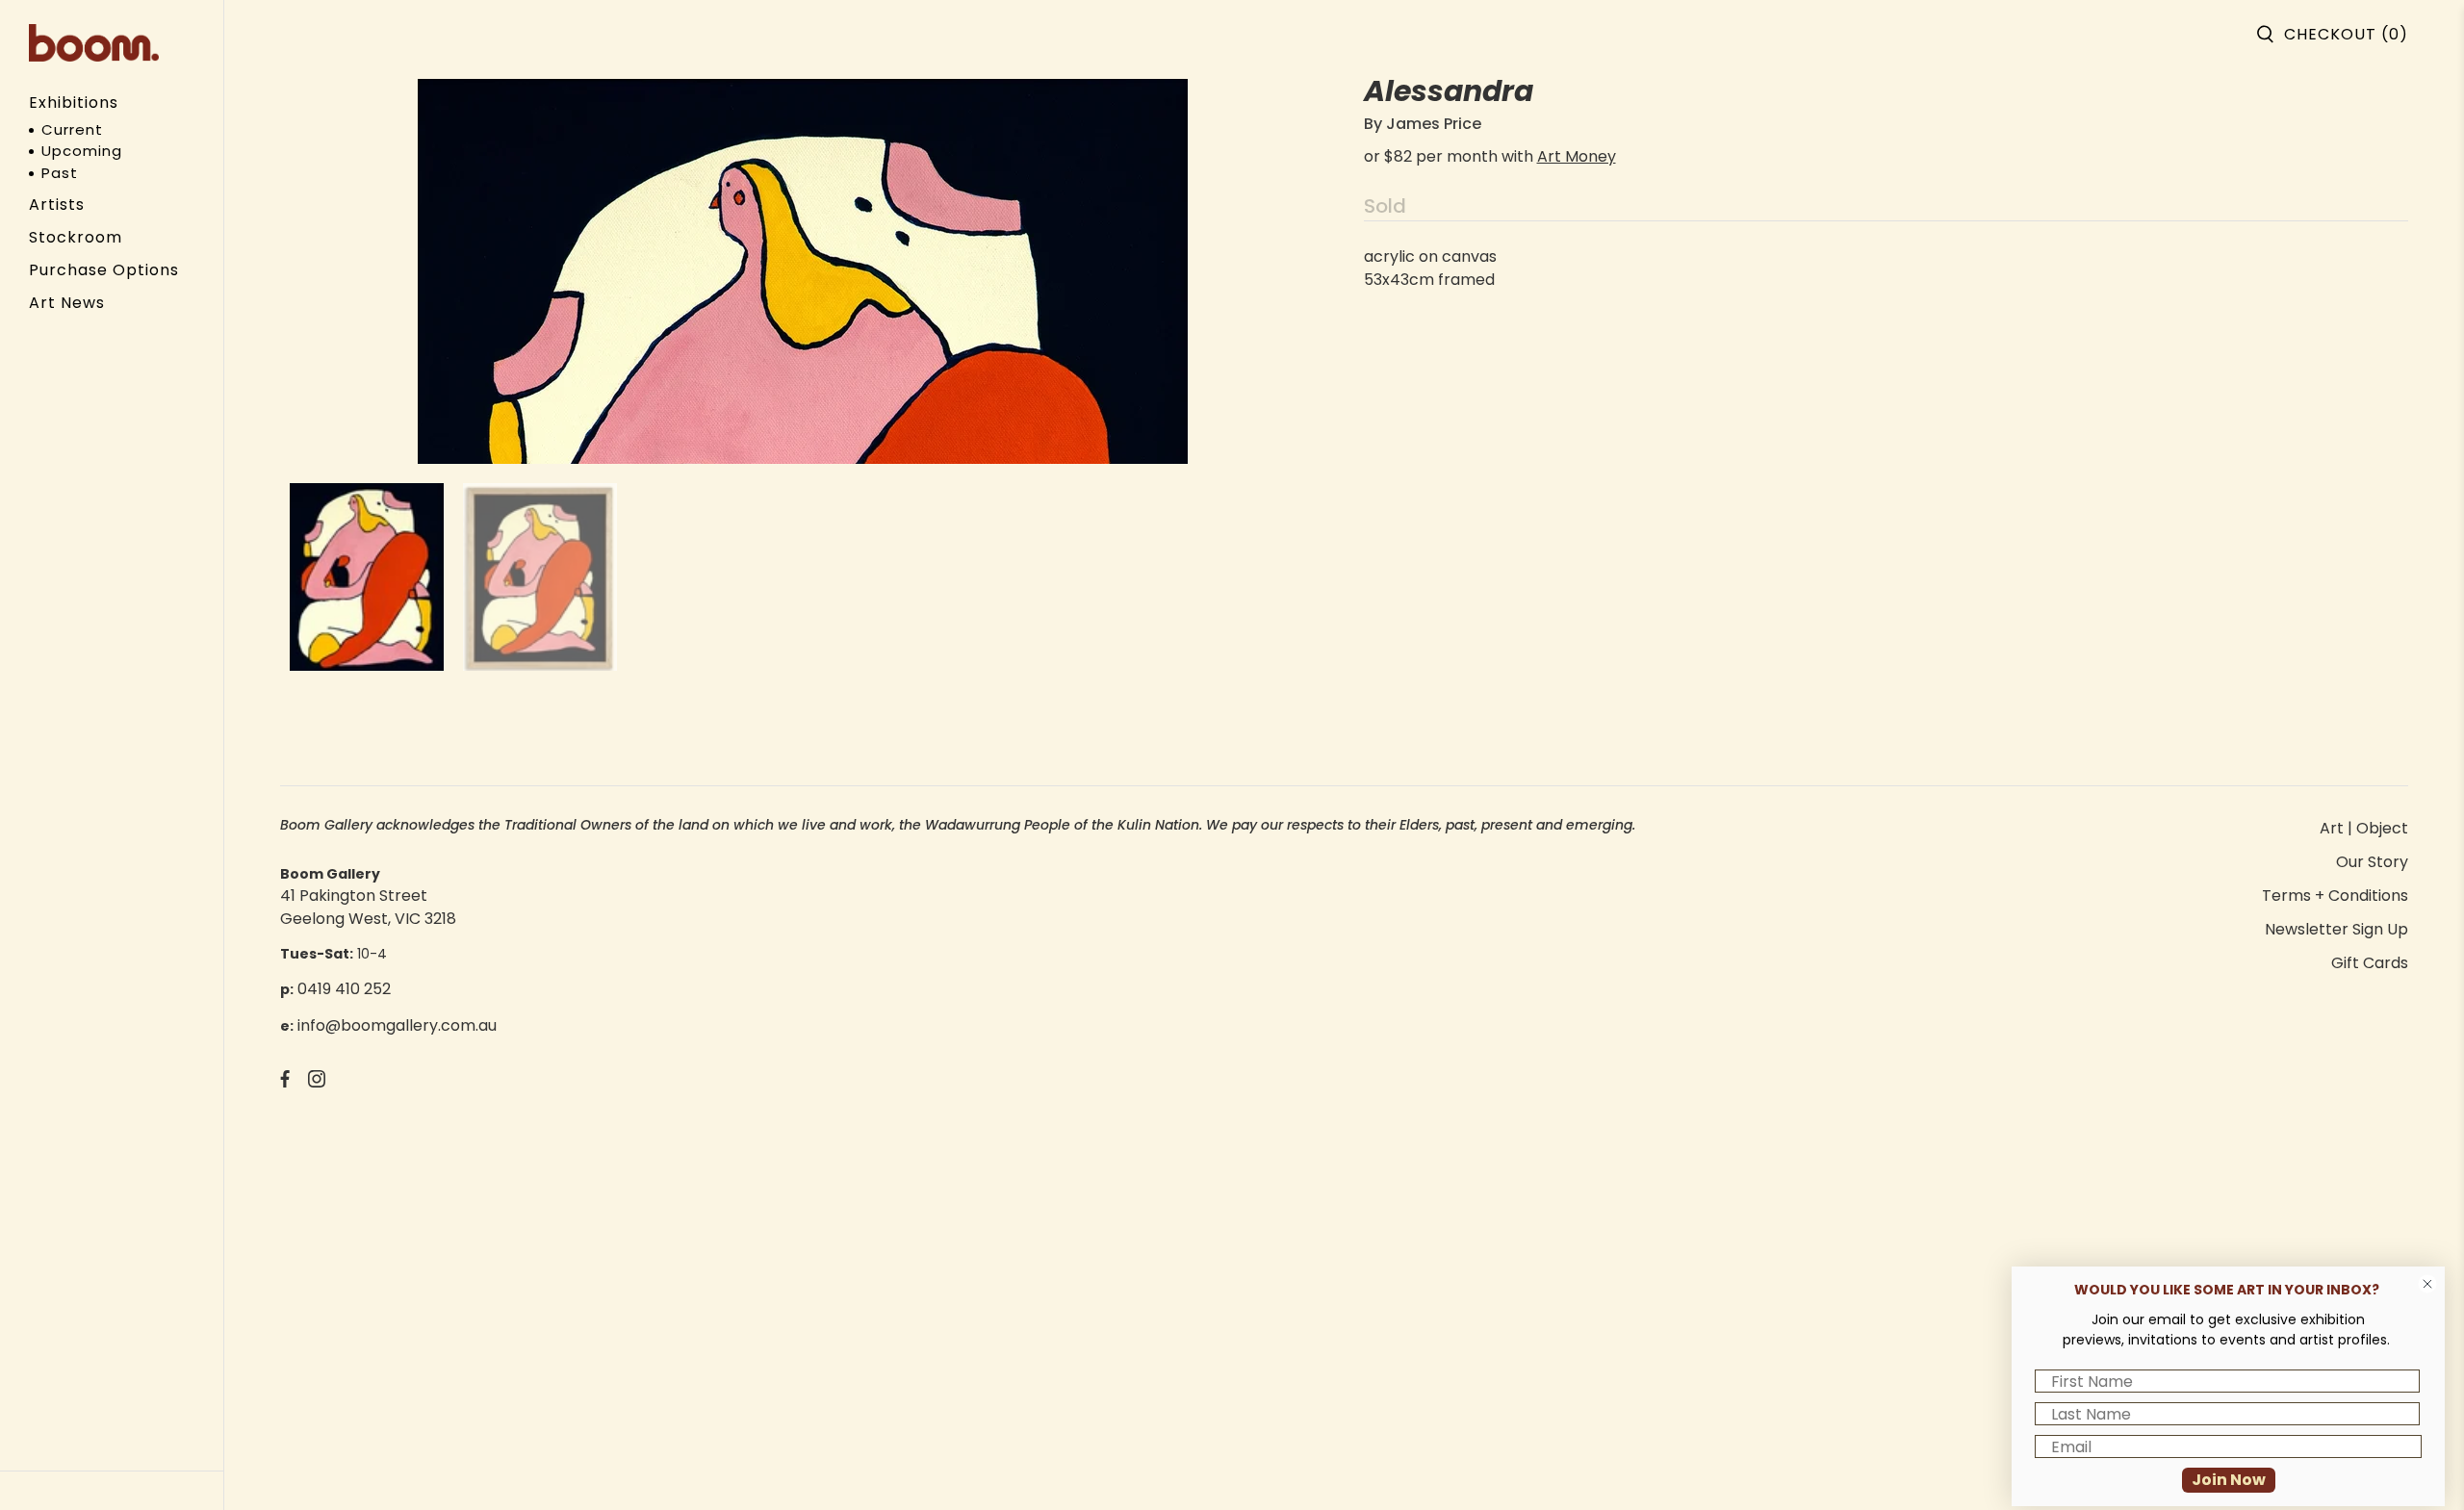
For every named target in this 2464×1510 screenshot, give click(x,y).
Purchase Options (104, 270)
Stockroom (76, 237)
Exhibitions (74, 102)
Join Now (2229, 1480)
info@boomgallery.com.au (397, 1025)
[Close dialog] (2427, 1284)
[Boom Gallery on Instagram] (317, 1082)
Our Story (2372, 862)
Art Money (1577, 156)
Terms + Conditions (2335, 896)
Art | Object (2364, 828)
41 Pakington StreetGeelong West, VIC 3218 (368, 907)
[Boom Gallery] (94, 43)
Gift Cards (2370, 963)
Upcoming (82, 151)
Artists (57, 205)
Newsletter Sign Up (2336, 929)
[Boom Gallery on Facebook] (285, 1082)
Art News (67, 303)
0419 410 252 (344, 989)
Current (72, 129)
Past (60, 173)
